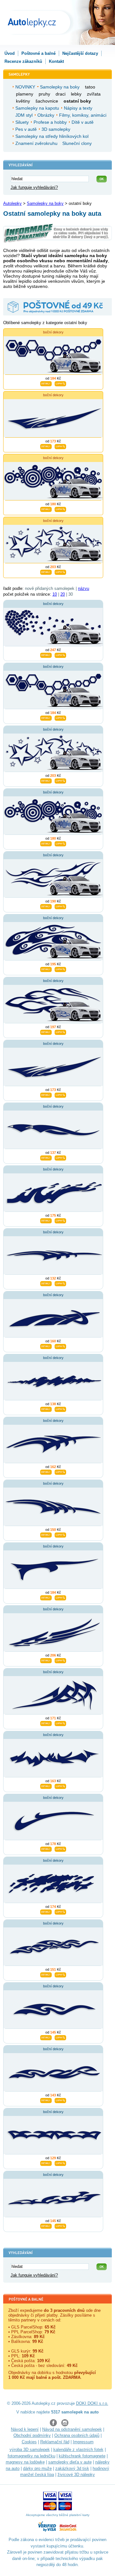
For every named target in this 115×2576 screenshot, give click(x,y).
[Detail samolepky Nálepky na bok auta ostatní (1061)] (46, 1723)
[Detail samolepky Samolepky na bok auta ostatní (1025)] (46, 1974)
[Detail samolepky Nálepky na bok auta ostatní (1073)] (46, 1597)
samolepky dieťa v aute (70, 2462)
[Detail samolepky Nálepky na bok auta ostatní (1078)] (46, 1408)
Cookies (29, 2442)
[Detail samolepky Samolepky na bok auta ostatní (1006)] (46, 2225)
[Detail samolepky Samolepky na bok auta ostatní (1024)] (46, 2037)
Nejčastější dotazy (80, 53)
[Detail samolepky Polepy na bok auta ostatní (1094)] (46, 1220)
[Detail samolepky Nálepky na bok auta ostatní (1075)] (46, 1534)
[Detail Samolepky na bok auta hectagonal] (46, 383)
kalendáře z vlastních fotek (78, 2450)
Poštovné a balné (38, 53)
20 (63, 594)
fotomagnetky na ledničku (31, 2456)
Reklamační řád (55, 2442)
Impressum (83, 2442)
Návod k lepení (25, 2429)
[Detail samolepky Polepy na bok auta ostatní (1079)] (46, 1346)
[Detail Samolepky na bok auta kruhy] (46, 508)
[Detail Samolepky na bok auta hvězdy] (46, 571)
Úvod (10, 53)
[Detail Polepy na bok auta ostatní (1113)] (46, 446)
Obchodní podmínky (32, 2435)
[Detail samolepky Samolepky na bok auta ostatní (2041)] (46, 1031)
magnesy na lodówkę (25, 2462)
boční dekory (53, 332)
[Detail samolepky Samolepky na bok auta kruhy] (46, 843)
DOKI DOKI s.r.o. (92, 2403)
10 (55, 594)
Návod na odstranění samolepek (72, 2429)
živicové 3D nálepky (76, 2475)
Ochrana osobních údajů (77, 2435)
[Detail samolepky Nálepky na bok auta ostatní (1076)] (46, 1471)
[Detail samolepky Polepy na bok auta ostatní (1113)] (46, 1094)
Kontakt (56, 61)
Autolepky (12, 203)
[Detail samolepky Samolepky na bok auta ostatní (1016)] (46, 2162)
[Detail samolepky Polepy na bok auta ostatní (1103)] (46, 1157)
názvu (84, 588)
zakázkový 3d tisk (72, 2468)
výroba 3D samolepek (30, 2450)
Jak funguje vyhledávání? (34, 187)
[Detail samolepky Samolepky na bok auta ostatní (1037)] (46, 1911)
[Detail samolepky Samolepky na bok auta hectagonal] (46, 717)
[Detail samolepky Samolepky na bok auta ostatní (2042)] (46, 969)
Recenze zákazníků (23, 61)
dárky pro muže (37, 2468)
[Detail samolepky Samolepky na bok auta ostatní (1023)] (46, 2100)
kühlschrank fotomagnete (82, 2456)
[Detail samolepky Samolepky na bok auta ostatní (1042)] (46, 1848)
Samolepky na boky (45, 203)
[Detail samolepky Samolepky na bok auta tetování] (46, 906)
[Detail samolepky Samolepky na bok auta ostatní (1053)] (46, 1785)
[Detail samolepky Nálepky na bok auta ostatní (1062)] (46, 1660)
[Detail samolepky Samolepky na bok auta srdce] (46, 654)
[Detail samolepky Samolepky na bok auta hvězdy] (46, 780)
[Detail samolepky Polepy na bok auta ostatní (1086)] (46, 1283)
